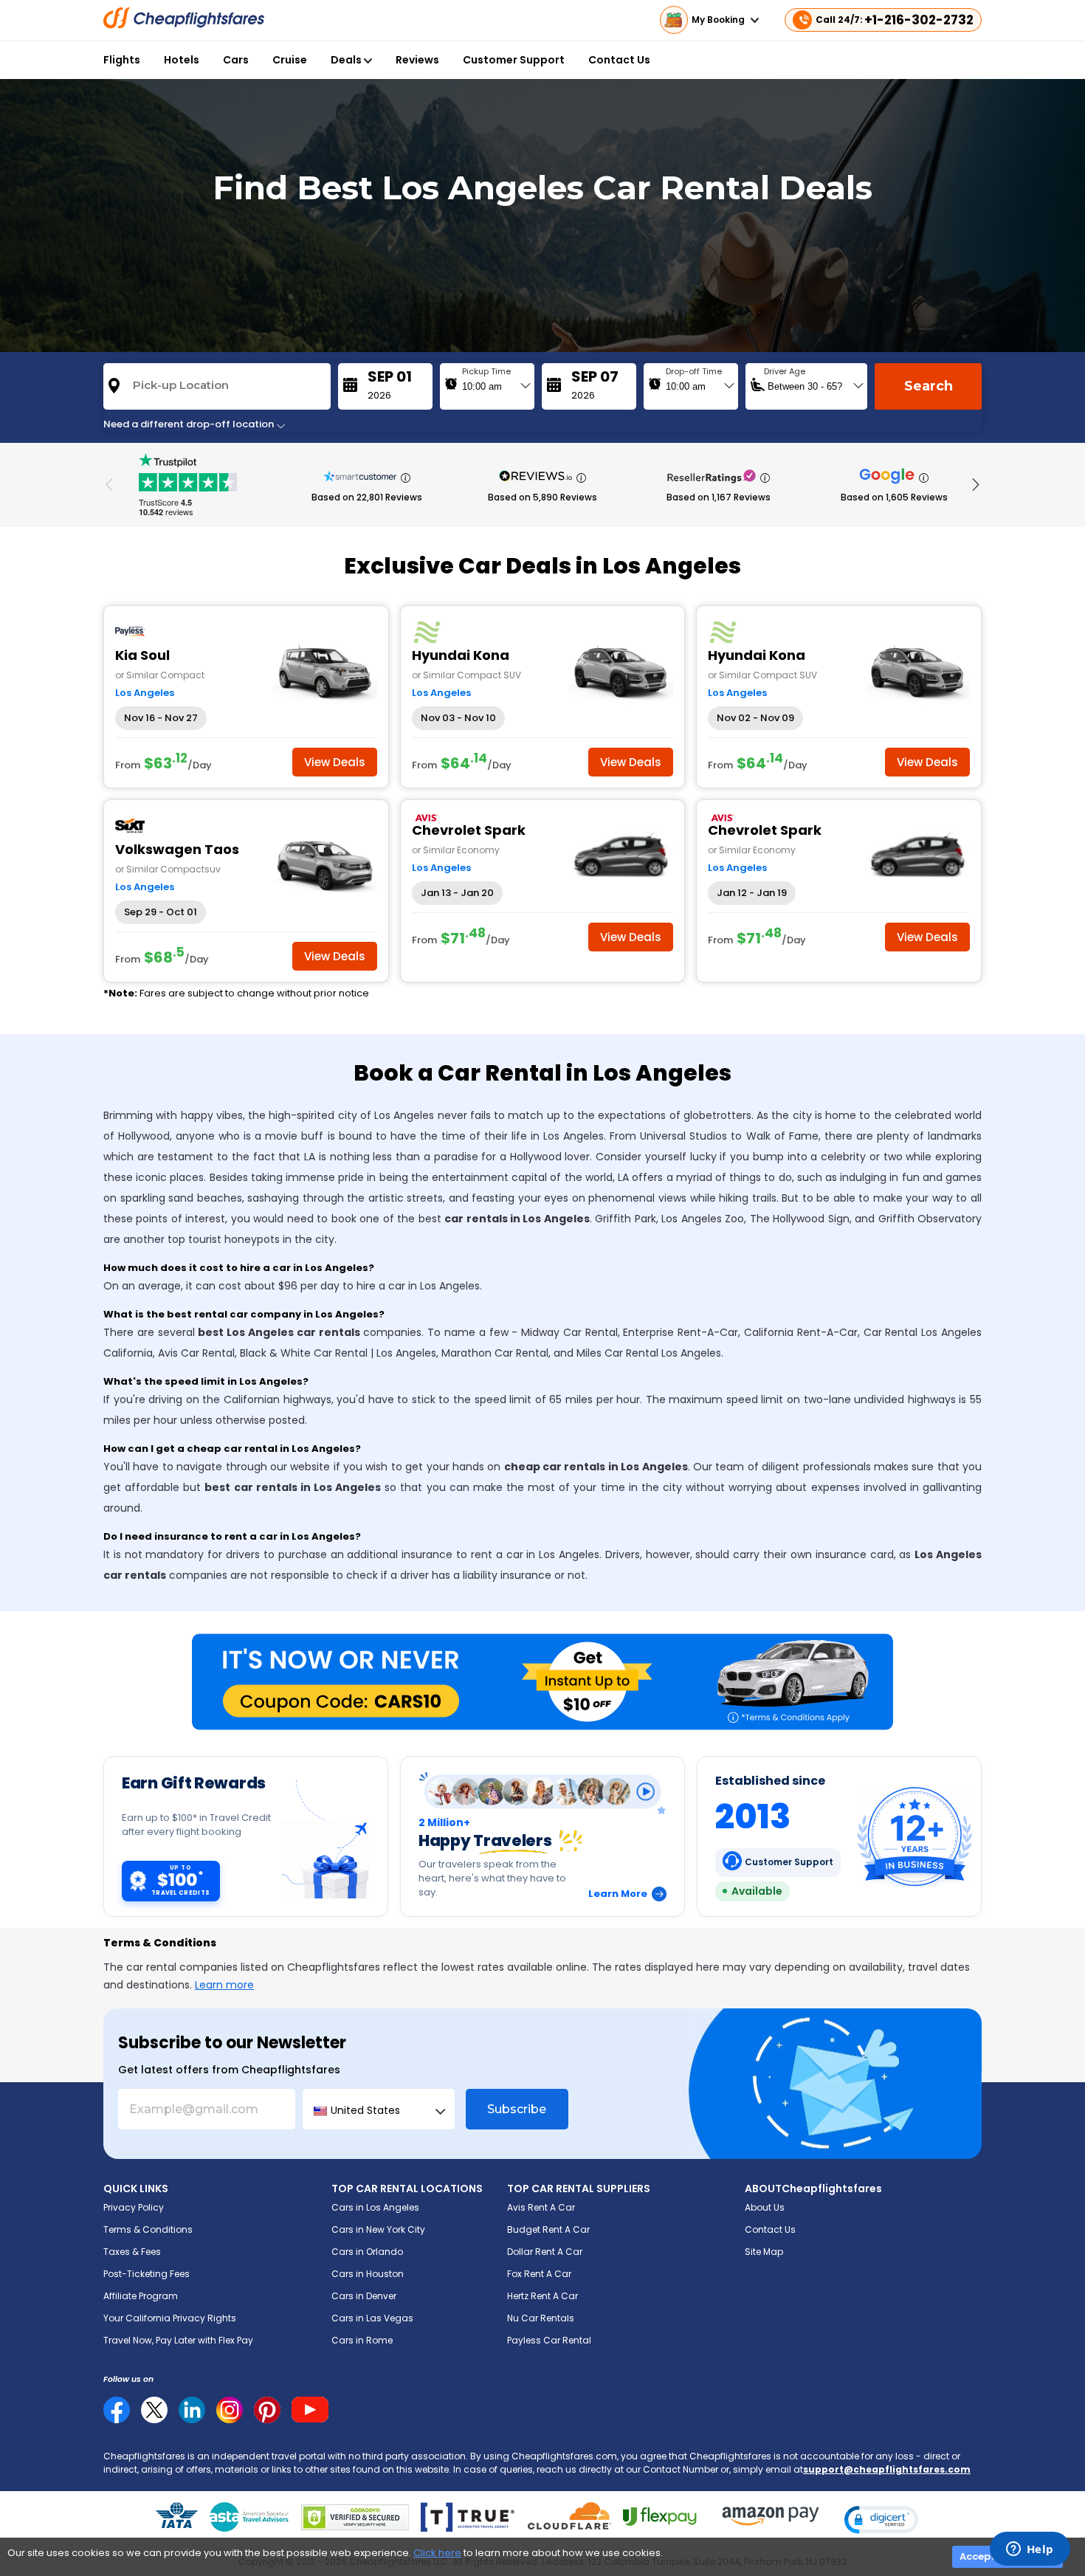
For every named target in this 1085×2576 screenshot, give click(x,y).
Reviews (417, 60)
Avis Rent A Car (541, 2207)
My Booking (719, 20)
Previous (109, 485)
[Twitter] (154, 2410)
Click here (437, 2553)
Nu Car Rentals (541, 2318)
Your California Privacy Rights (170, 2318)
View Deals (335, 762)
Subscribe (517, 2109)
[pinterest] (267, 2410)
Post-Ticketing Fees (147, 2274)
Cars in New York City (378, 2229)
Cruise (290, 60)
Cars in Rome (362, 2340)
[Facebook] (117, 2420)
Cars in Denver (364, 2296)
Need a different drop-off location (190, 424)
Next (976, 485)
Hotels (182, 60)
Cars (236, 60)
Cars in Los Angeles (375, 2207)
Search (929, 386)
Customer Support (514, 60)
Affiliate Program (141, 2296)
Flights (122, 60)
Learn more (224, 1985)
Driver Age (785, 371)
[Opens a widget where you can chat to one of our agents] (1030, 2550)
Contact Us (619, 60)
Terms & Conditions (148, 2229)
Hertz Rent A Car (542, 2296)
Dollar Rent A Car (545, 2252)
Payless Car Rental (549, 2340)
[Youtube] (310, 2410)
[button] (881, 2520)
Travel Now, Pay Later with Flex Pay (178, 2340)
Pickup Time (486, 371)
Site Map (764, 2252)
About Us (765, 2207)
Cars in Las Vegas (372, 2318)
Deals (347, 60)
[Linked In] (192, 2410)
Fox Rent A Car (539, 2274)
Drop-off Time (694, 371)
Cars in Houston (368, 2274)
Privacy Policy (134, 2207)
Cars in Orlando (367, 2252)
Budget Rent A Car (548, 2229)
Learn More (618, 1894)
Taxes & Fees (132, 2252)
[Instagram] (230, 2410)
